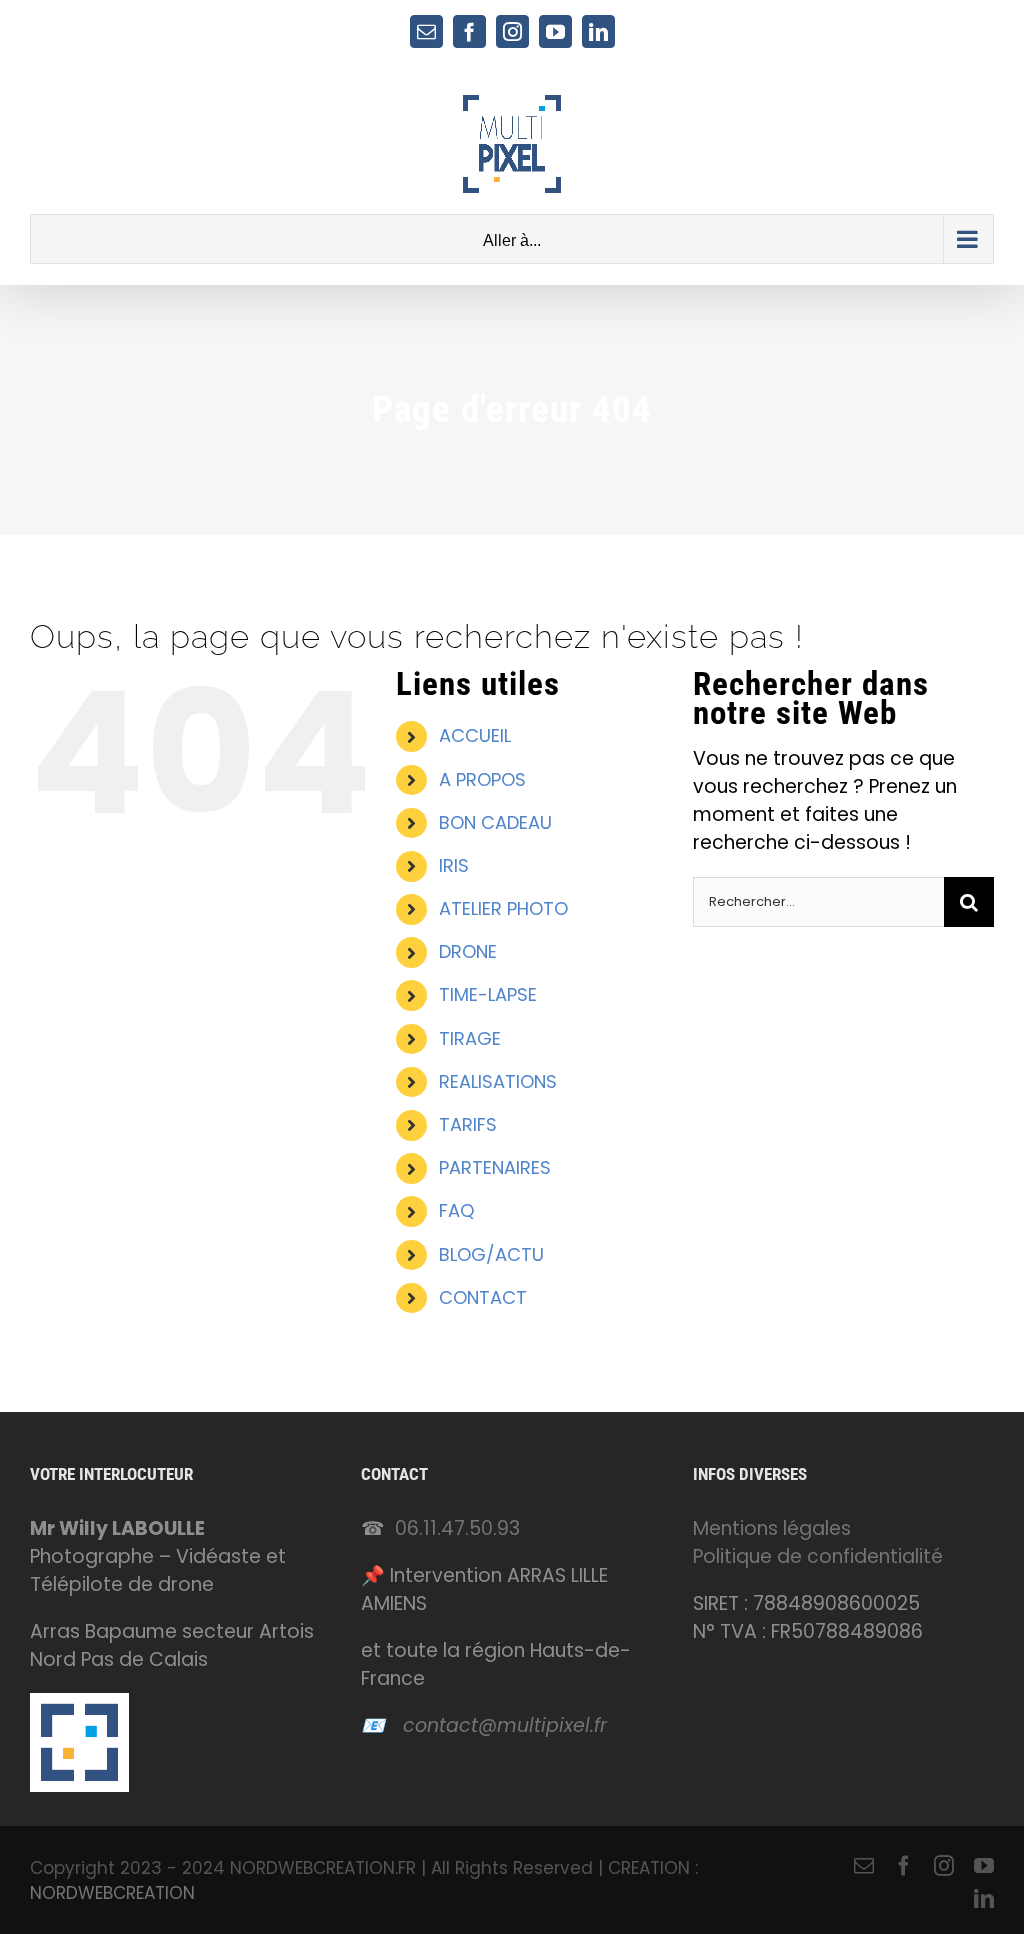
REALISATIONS (498, 1081)
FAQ (456, 1210)
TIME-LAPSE (488, 994)
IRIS (454, 865)
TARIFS (468, 1124)
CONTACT (483, 1297)
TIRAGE (470, 1038)
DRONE (468, 951)
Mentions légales (772, 1528)
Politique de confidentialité (818, 1556)
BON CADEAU (495, 822)
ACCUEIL (475, 735)
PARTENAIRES (495, 1167)
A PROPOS (482, 779)
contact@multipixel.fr (505, 1725)
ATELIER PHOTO (503, 908)
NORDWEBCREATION (112, 1893)
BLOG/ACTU (491, 1254)
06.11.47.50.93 (457, 1528)
